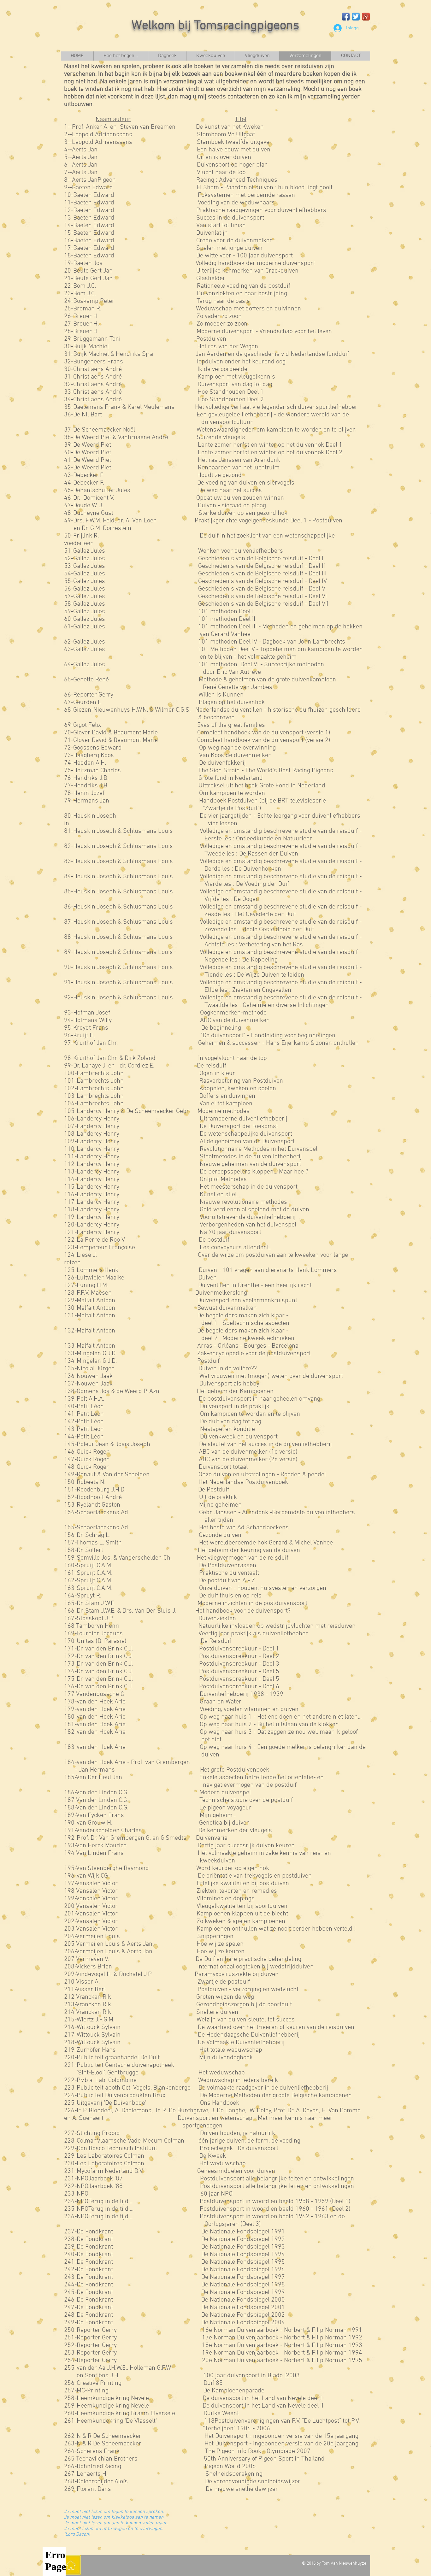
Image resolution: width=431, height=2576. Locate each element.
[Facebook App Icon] (346, 17)
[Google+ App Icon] (366, 17)
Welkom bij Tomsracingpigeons (215, 26)
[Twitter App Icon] (356, 17)
